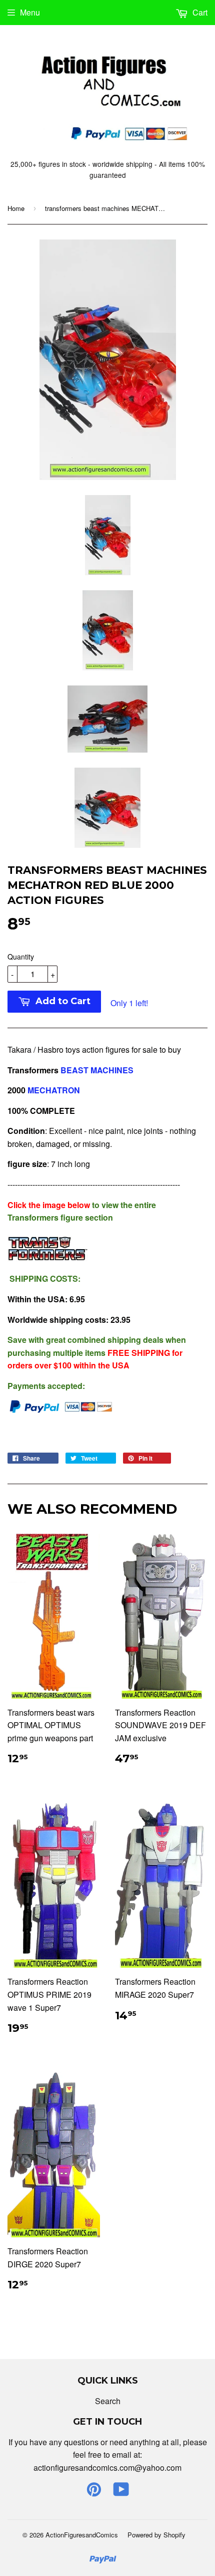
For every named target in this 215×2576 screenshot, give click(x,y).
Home (16, 208)
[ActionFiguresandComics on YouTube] (121, 2492)
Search (108, 2401)
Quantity (21, 957)
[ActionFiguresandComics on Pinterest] (94, 2492)
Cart (199, 12)
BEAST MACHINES (97, 1070)
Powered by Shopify (156, 2535)
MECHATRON (55, 1090)
